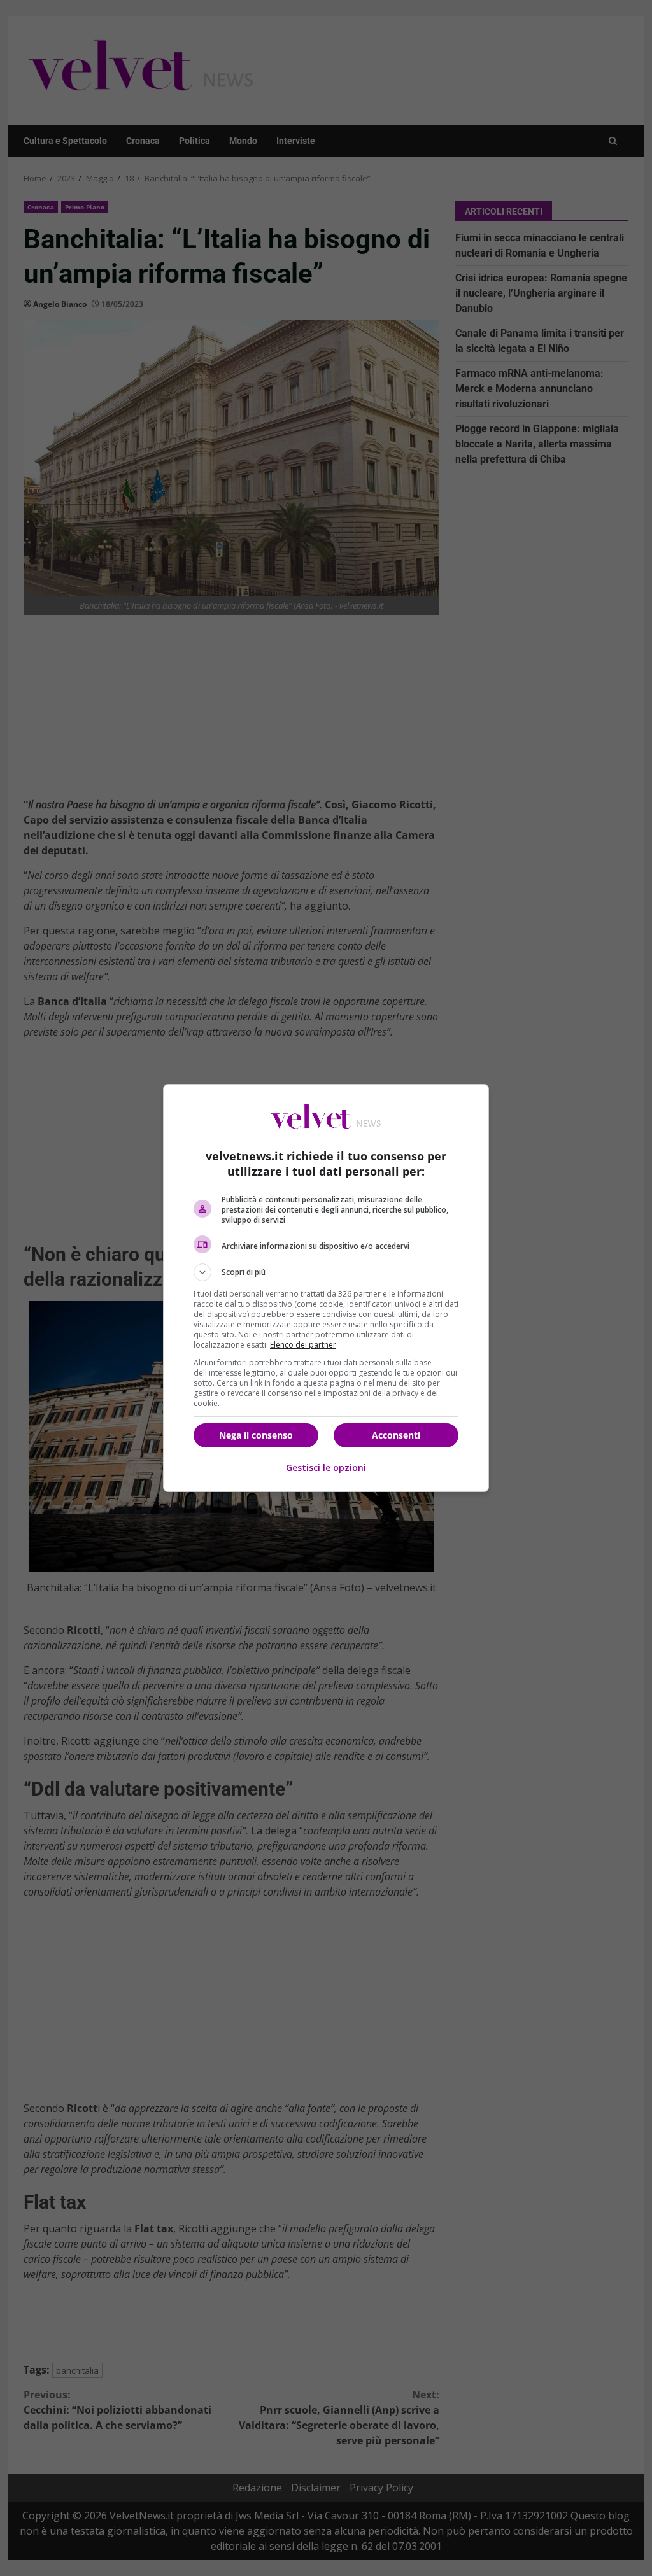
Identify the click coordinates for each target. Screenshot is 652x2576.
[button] (326, 1272)
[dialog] (326, 1288)
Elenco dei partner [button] (303, 1345)
